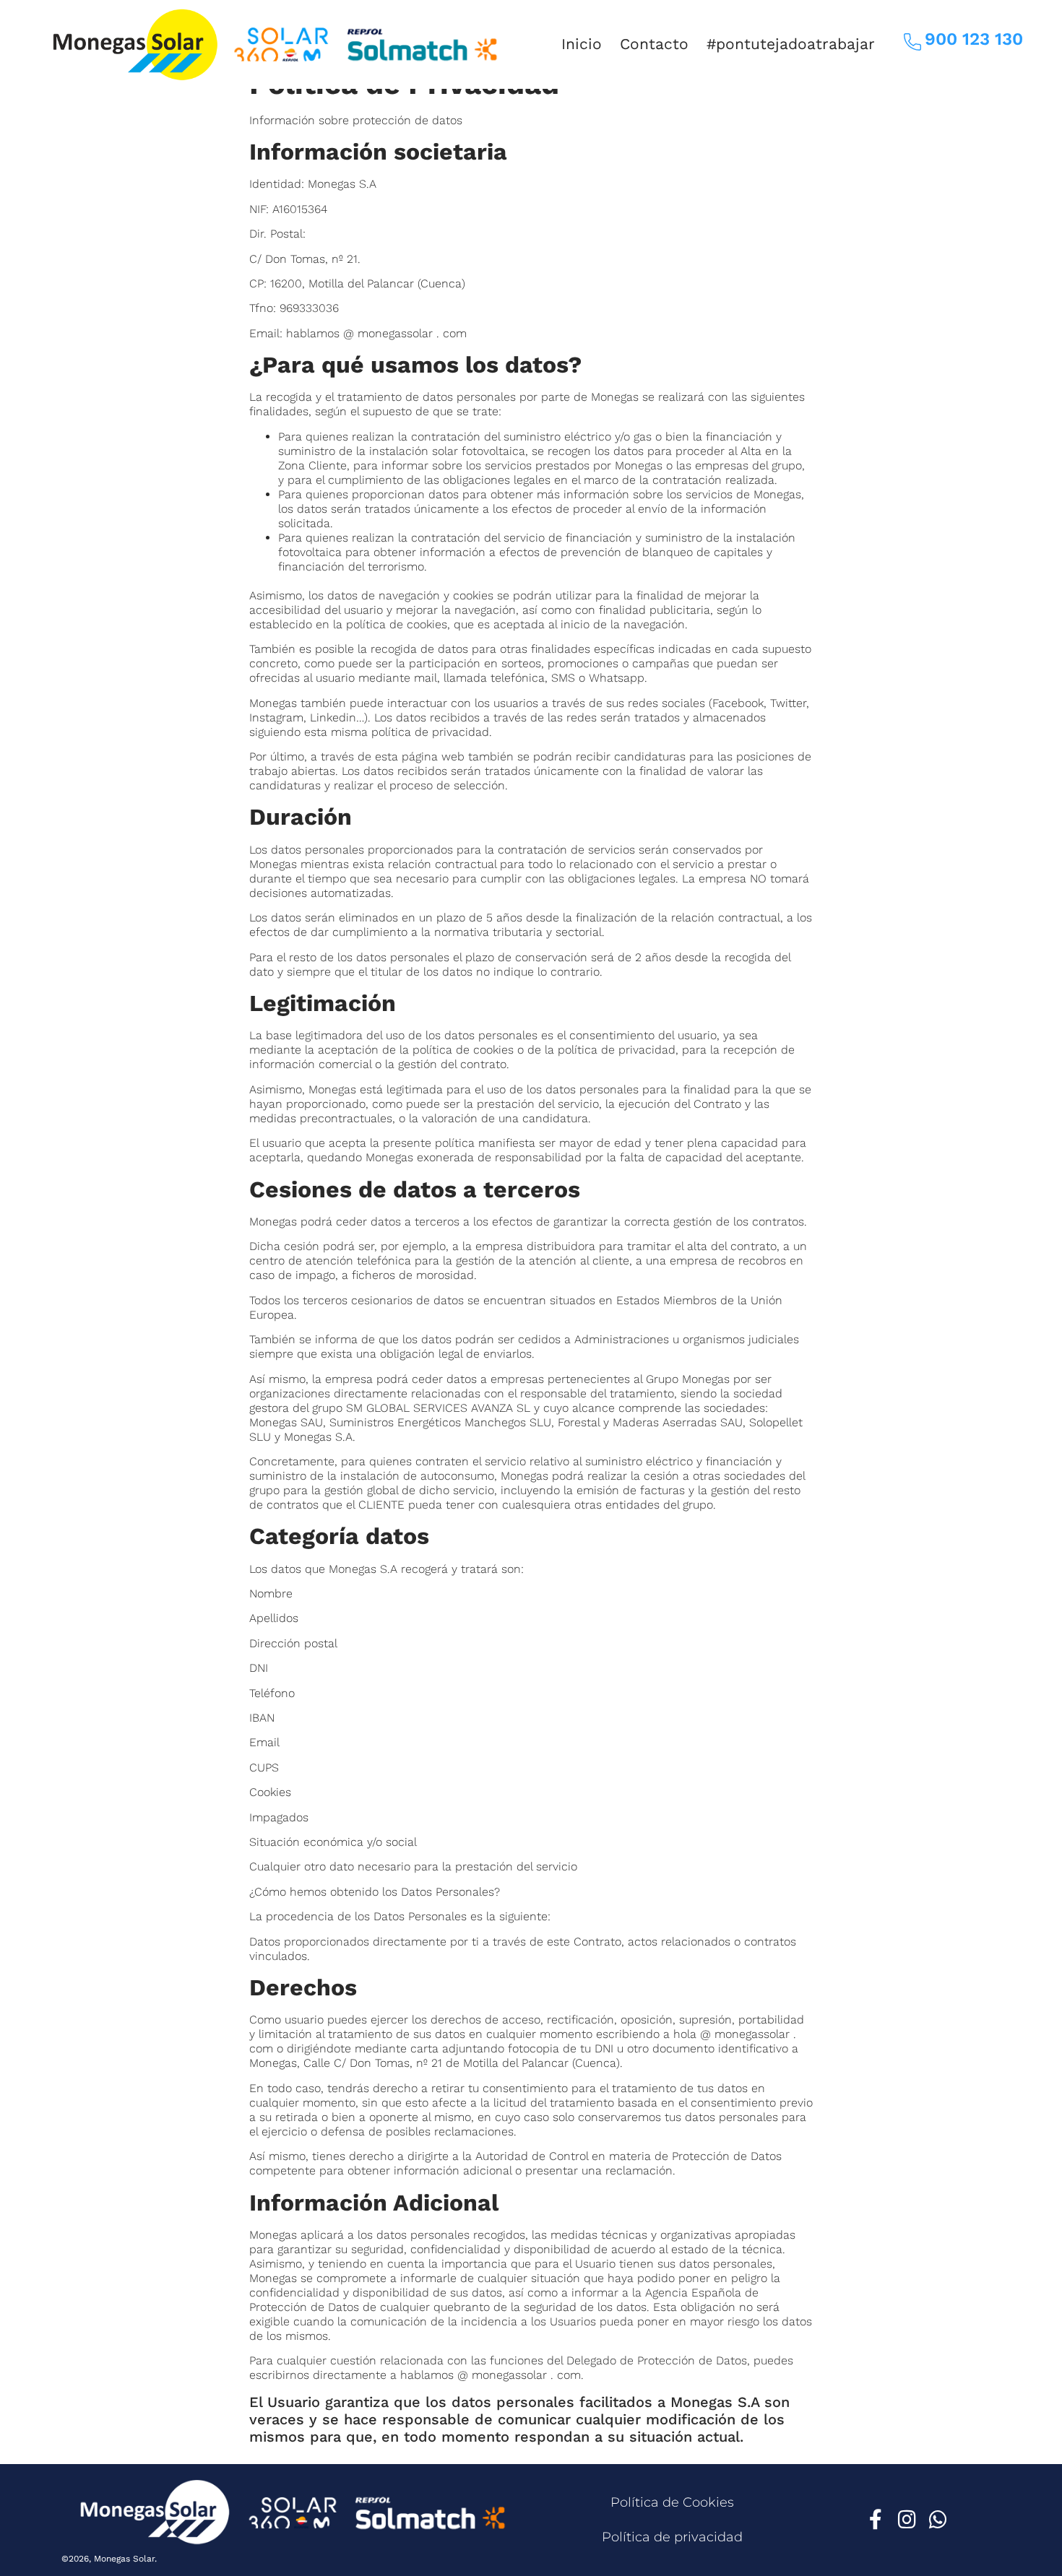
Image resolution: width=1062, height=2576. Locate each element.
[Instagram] (907, 2520)
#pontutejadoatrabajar (791, 44)
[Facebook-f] (876, 2520)
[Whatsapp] (938, 2520)
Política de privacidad (672, 2537)
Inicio (582, 44)
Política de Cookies (672, 2502)
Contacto (654, 44)
